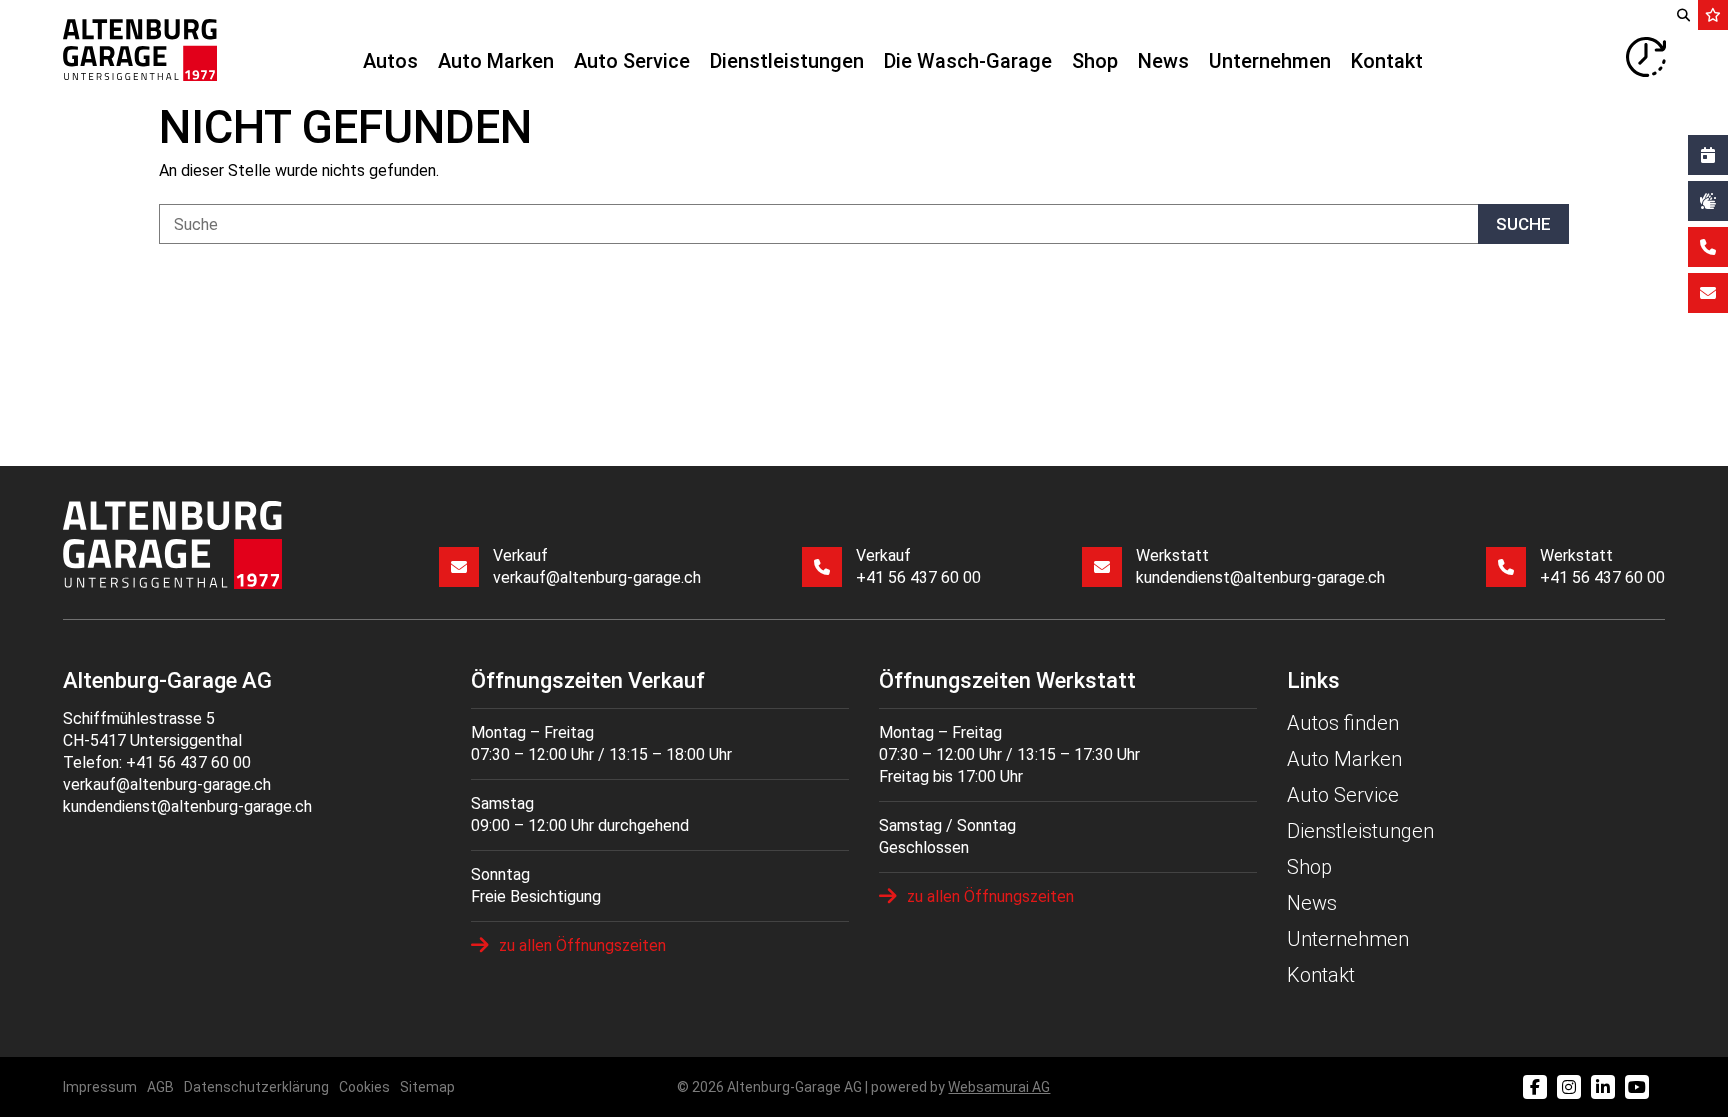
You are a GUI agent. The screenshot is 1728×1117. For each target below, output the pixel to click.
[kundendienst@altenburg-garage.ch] (1708, 293)
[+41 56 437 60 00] (1708, 247)
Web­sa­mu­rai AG (999, 1087)
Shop (1095, 61)
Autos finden (1343, 723)
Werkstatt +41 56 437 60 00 (1602, 566)
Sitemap (427, 1087)
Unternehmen (1270, 61)
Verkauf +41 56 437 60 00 (918, 566)
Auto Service (632, 61)
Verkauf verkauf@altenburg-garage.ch (597, 566)
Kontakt (1387, 61)
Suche (1523, 224)
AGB (160, 1087)
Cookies (364, 1087)
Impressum (100, 1087)
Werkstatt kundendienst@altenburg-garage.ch (1260, 566)
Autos (390, 61)
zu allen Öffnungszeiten (582, 945)
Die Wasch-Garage (968, 61)
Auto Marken (496, 61)
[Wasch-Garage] (1708, 201)
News (1163, 61)
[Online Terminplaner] (1708, 155)
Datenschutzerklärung (256, 1087)
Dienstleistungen (787, 61)
